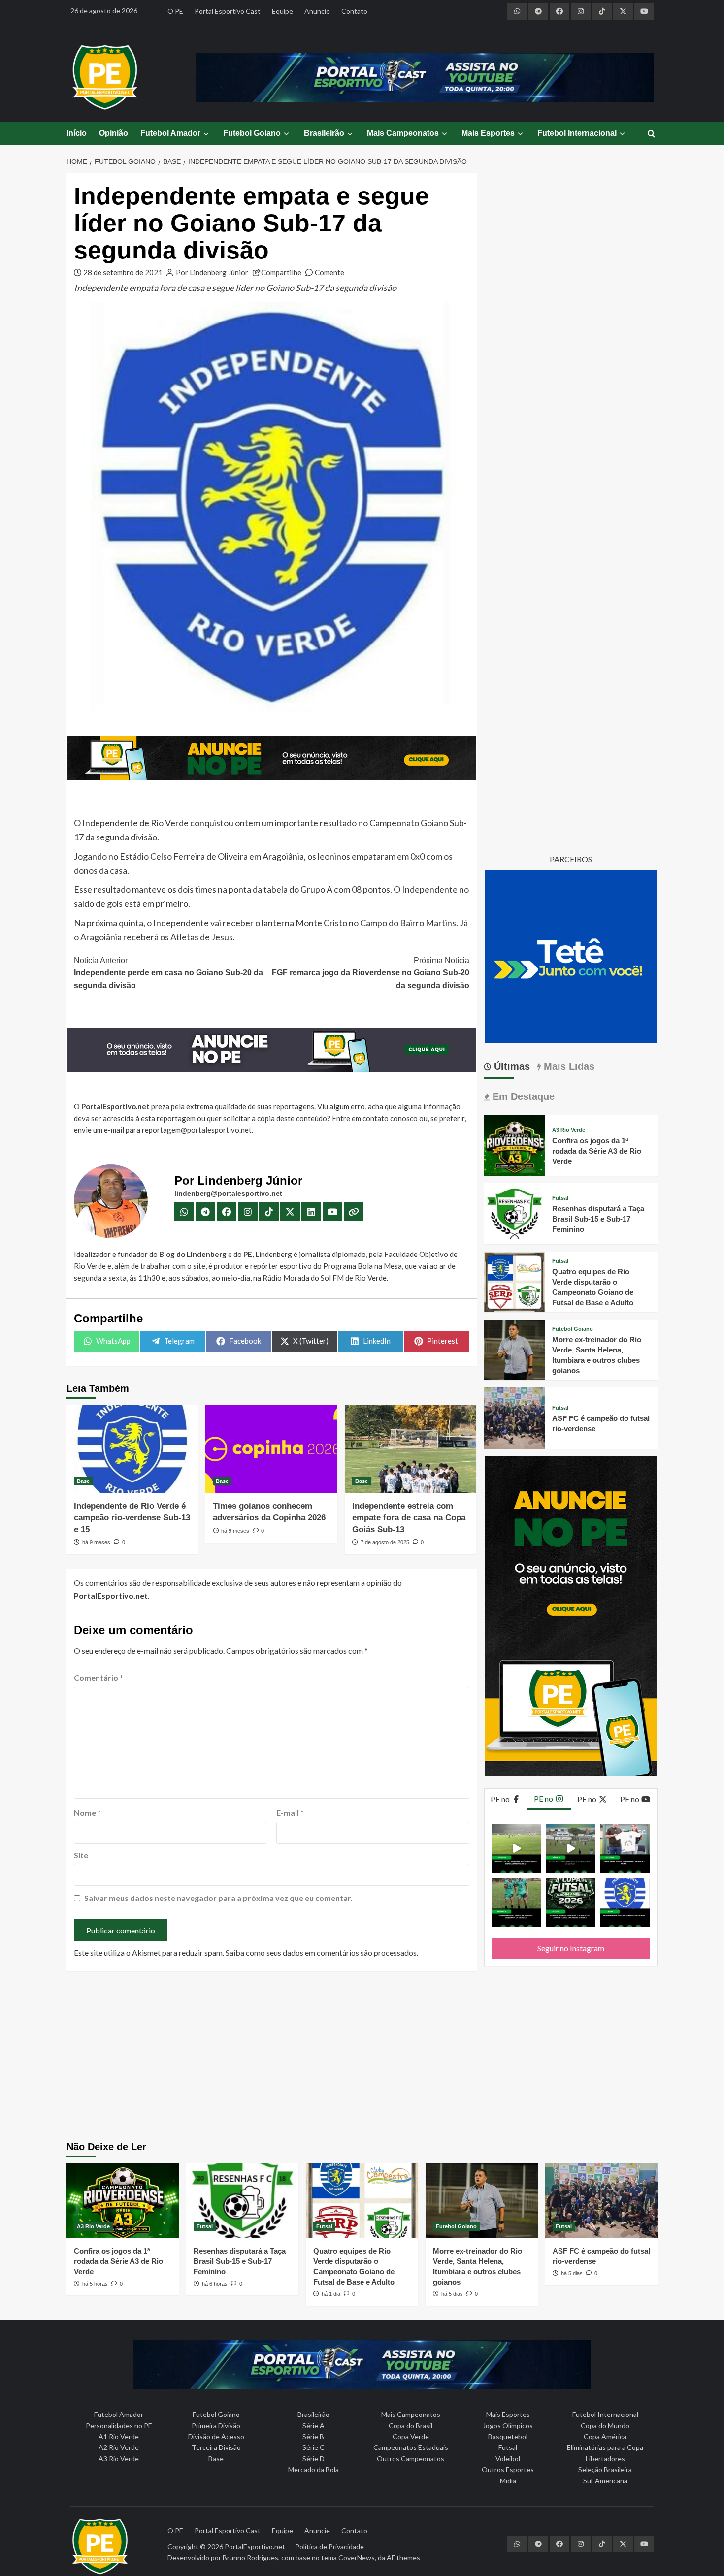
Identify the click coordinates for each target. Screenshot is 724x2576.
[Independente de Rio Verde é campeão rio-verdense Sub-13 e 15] (132, 1449)
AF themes (403, 2558)
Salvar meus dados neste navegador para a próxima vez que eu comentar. (218, 1898)
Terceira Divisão (216, 2447)
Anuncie (317, 11)
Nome (87, 1813)
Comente (329, 272)
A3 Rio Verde (569, 1130)
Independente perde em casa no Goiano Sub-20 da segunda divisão (168, 973)
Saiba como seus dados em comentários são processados (321, 1952)
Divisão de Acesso (216, 2436)
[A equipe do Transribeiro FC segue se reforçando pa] (517, 1902)
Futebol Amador (170, 133)
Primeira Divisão (216, 2426)
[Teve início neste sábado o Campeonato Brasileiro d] (571, 1848)
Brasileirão (324, 133)
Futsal (560, 1198)
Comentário (99, 1678)
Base (83, 1481)
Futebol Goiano (252, 133)
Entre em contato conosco (375, 1118)
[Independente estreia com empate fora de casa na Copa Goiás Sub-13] (411, 1449)
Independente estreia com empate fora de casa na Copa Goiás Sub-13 (409, 1518)
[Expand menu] (206, 134)
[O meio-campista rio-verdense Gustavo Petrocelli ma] (517, 1848)
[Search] (651, 134)
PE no (501, 1799)
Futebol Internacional (577, 133)
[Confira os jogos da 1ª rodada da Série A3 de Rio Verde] (514, 1144)
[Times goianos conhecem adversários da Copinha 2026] (271, 1449)
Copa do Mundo (605, 2426)
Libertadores (605, 2459)
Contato (354, 11)
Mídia (508, 2481)
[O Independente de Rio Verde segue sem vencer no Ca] (625, 1902)
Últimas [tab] (510, 1066)
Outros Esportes (508, 2469)
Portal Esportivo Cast (228, 11)
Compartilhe (281, 272)
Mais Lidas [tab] (568, 1066)
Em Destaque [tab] (522, 1096)
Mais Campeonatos (403, 133)
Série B (313, 2436)
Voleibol (508, 2459)
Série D (313, 2459)
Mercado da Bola (313, 2469)
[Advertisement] (362, 2058)
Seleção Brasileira (605, 2469)
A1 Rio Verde (119, 2436)
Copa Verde (411, 2436)
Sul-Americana (605, 2481)
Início (77, 133)
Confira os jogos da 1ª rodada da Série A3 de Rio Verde (597, 1151)
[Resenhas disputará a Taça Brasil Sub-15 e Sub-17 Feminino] (514, 1212)
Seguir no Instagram (571, 1948)
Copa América (605, 2436)
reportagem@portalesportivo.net (197, 1130)
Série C (313, 2447)
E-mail (290, 1813)
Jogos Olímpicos (508, 2426)
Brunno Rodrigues (250, 2558)
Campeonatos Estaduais (411, 2447)
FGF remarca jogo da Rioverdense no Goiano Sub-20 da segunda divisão (370, 973)
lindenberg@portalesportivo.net (228, 1193)
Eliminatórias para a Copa (605, 2447)
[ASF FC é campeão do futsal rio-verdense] (514, 1417)
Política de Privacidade (329, 2547)
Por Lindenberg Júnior (212, 272)
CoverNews (357, 2558)
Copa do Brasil (411, 2426)
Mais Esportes (488, 133)
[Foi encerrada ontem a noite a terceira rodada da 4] (571, 1902)
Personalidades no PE (119, 2426)
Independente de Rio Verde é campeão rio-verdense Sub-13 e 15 (132, 1518)
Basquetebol (508, 2436)
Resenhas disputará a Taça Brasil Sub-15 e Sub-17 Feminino (598, 1219)
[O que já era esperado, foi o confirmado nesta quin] (625, 1848)
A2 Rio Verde (119, 2447)
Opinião (114, 133)
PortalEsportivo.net (255, 2547)
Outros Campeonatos (411, 2459)
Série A (313, 2426)
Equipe (282, 11)
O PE (175, 11)
